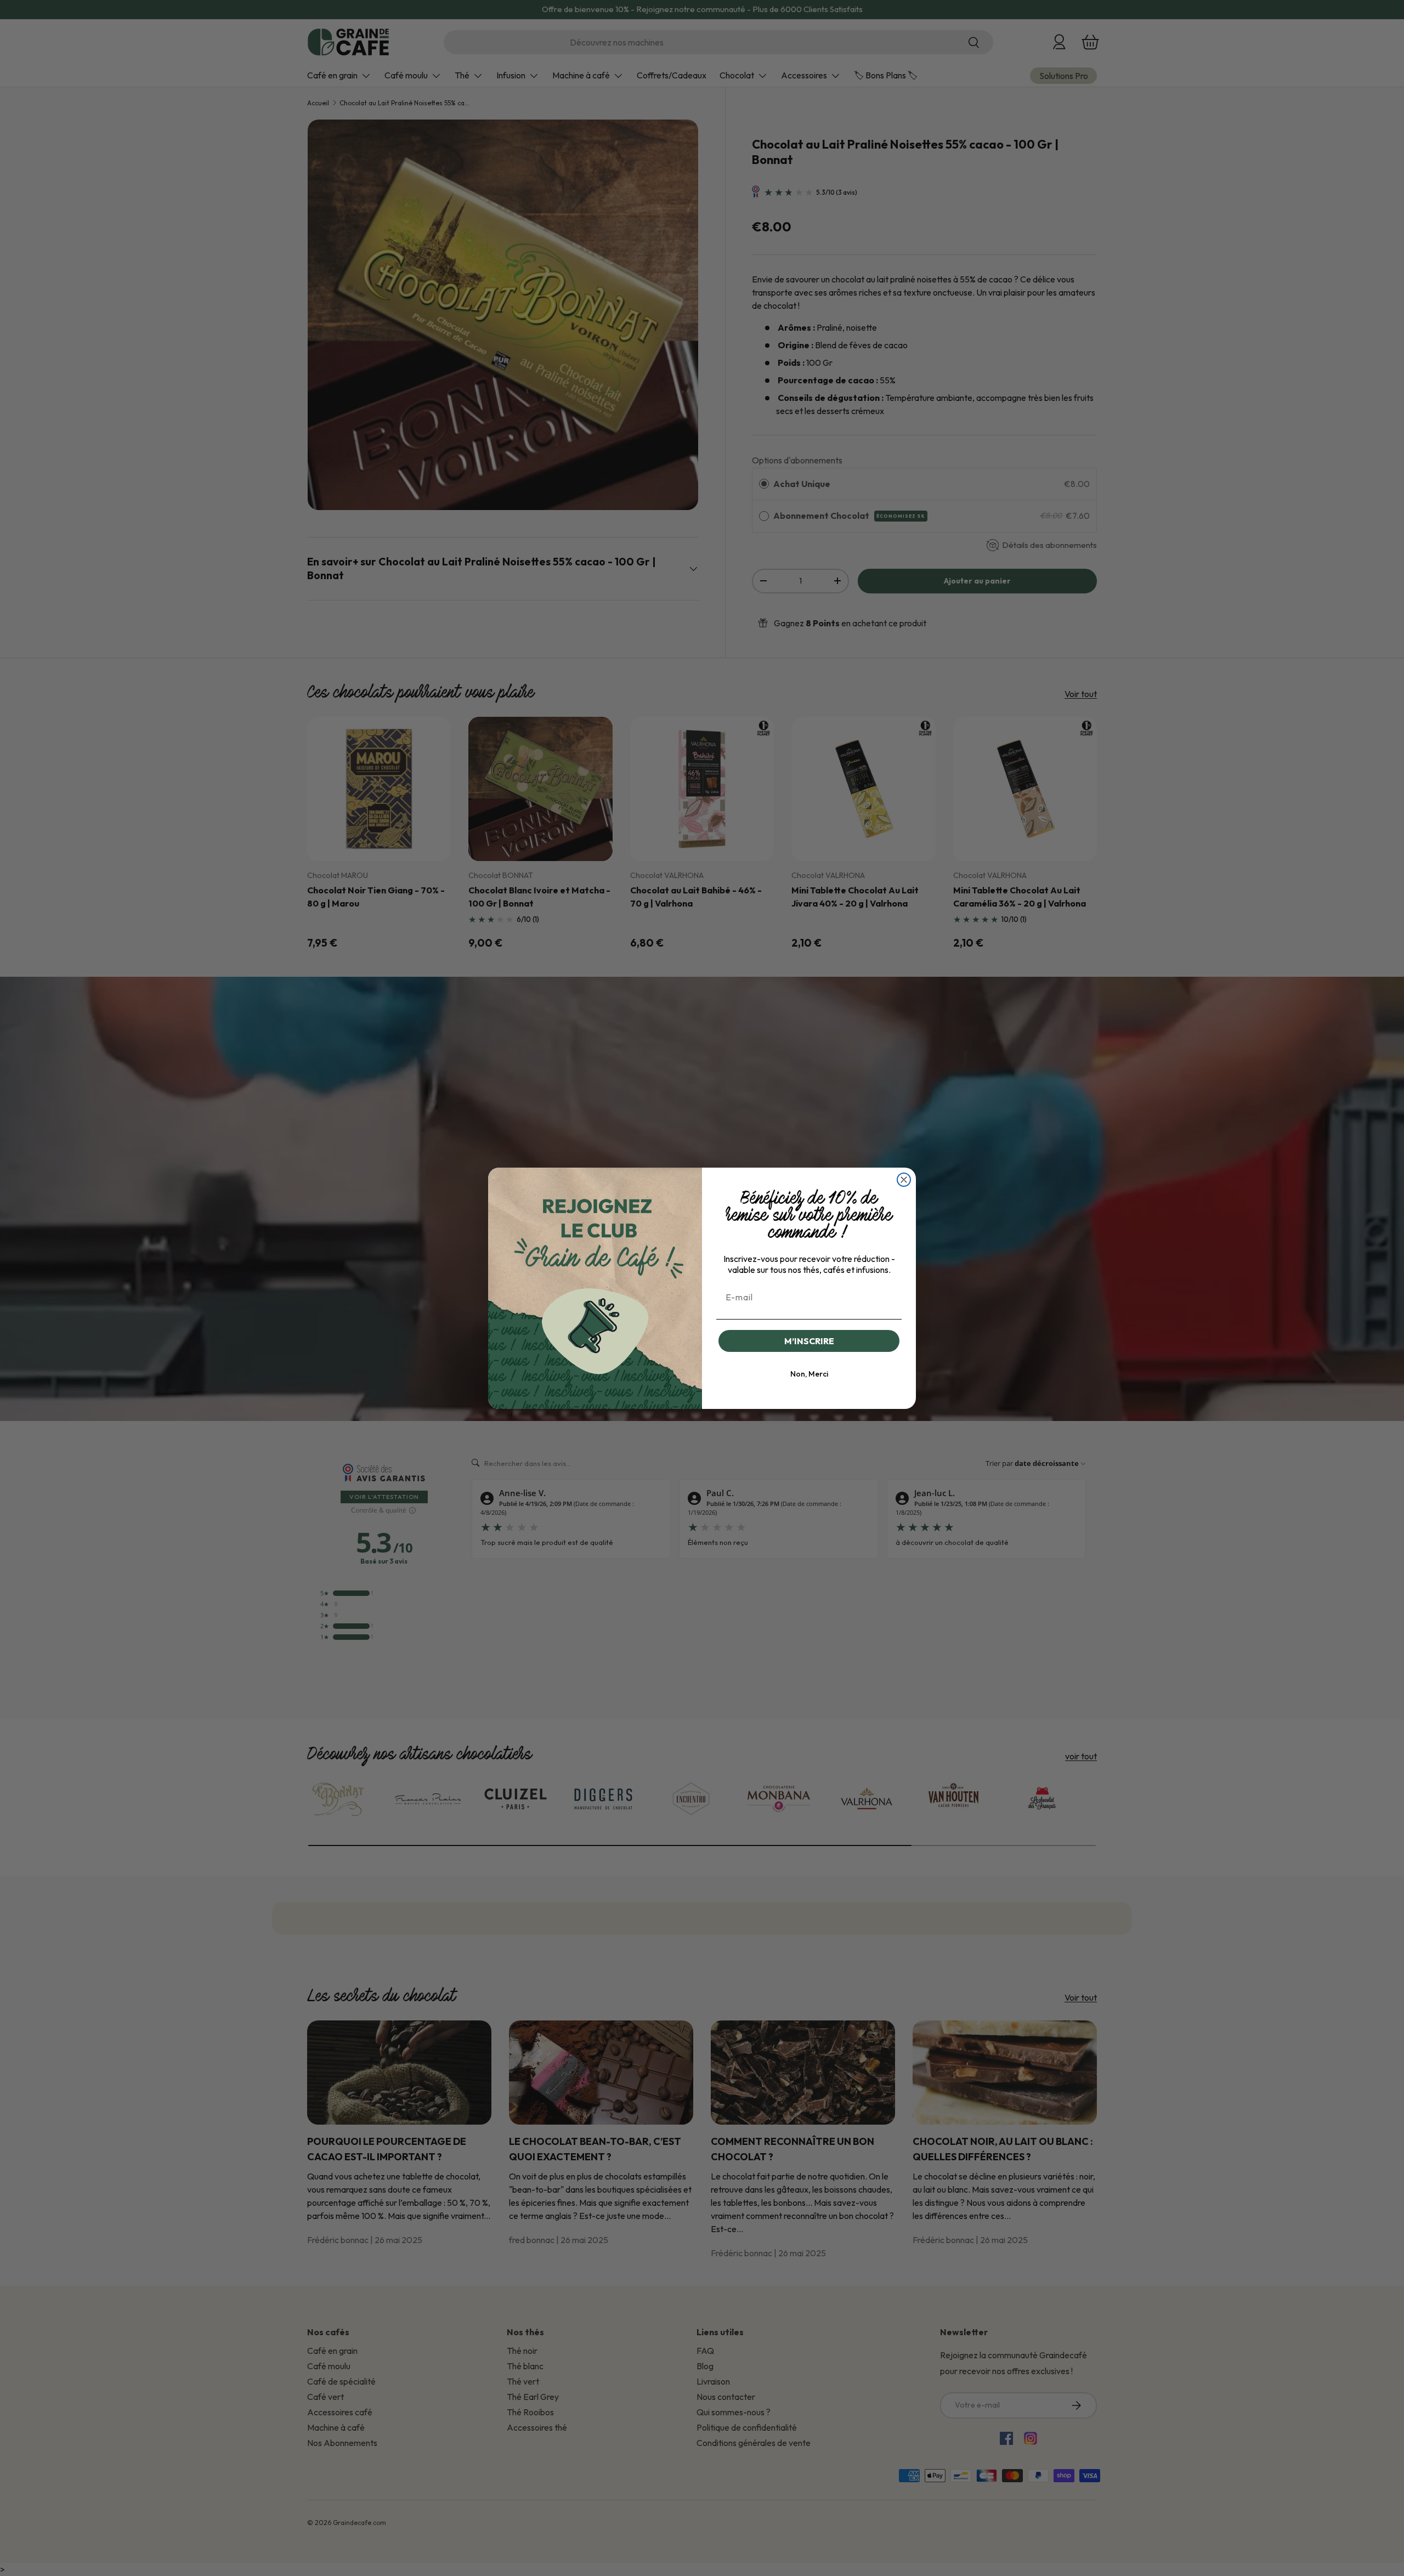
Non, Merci (809, 1374)
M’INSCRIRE (809, 1341)
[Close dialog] (904, 1180)
